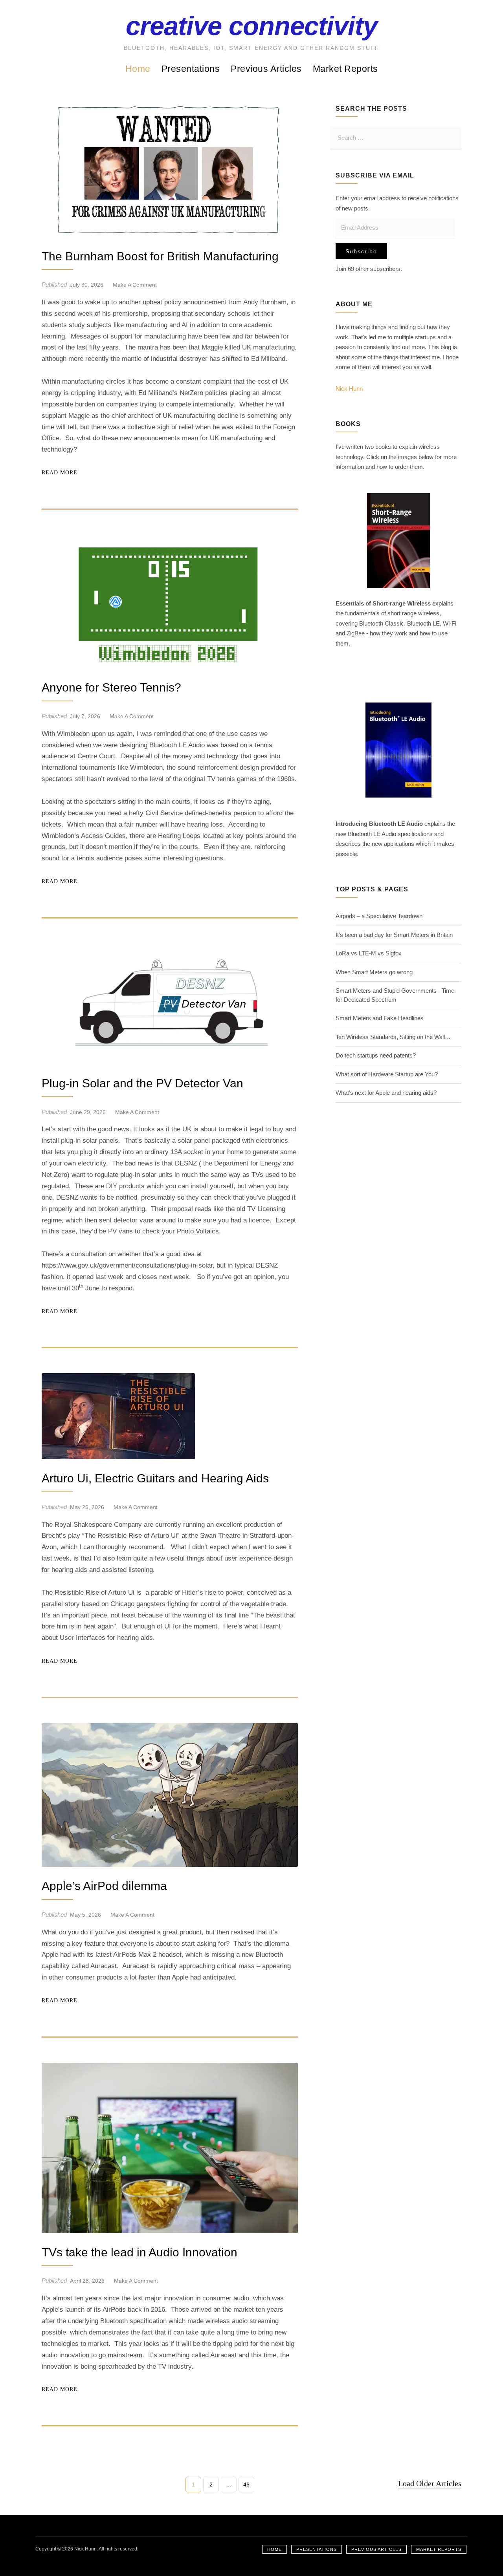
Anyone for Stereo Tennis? (111, 687)
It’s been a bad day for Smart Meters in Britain (394, 935)
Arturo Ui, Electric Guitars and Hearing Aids (155, 1478)
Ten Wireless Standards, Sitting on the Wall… (393, 1037)
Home (138, 69)
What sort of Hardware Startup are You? (387, 1074)
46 (246, 2487)
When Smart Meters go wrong (374, 972)
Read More (60, 473)
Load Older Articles (430, 2483)
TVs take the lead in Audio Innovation (140, 2252)
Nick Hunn (349, 389)
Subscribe (361, 251)
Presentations (191, 69)
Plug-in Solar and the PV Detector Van (142, 1083)
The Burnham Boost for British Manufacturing (160, 256)
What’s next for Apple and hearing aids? (386, 1093)
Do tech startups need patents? (376, 1055)
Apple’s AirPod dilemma (104, 1886)
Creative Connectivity (251, 26)
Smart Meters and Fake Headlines (380, 1018)
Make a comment (135, 285)
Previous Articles (266, 69)
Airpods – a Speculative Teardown (379, 916)
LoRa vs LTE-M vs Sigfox (369, 953)
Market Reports (345, 69)
